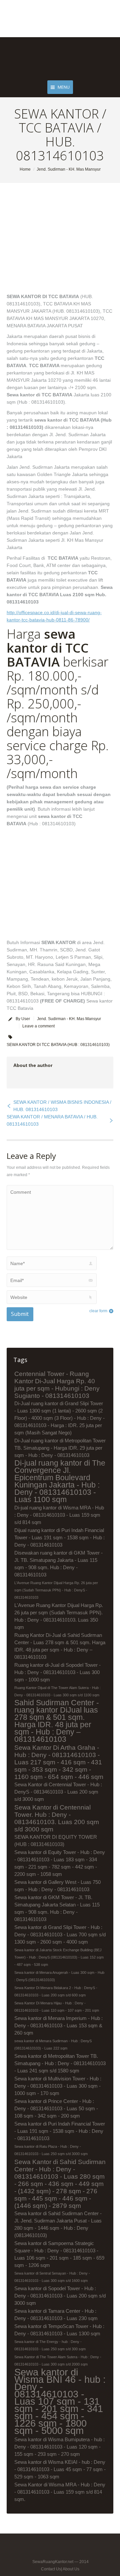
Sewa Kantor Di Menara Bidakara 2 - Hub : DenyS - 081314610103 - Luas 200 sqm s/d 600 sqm (56, 1991)
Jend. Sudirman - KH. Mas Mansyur (69, 169)
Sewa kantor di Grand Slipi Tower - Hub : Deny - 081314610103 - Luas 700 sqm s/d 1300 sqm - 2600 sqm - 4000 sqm (60, 1934)
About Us (71, 2569)
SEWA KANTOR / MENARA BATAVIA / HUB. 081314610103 (52, 1120)
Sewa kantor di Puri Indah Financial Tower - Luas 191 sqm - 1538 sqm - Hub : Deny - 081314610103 (60, 2131)
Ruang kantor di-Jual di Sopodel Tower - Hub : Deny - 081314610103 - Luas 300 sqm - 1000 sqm (57, 1672)
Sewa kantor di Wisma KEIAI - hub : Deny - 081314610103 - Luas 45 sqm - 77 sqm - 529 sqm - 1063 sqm (60, 2469)
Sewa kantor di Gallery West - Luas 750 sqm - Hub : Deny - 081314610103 (57, 1886)
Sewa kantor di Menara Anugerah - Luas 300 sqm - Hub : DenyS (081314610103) (59, 1976)
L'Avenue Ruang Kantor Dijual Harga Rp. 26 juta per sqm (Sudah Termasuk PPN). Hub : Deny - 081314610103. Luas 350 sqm (59, 1616)
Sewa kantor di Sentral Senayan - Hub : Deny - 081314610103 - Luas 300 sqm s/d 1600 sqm (52, 2277)
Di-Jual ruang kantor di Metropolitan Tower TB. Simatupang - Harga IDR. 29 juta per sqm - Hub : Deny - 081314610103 (60, 1448)
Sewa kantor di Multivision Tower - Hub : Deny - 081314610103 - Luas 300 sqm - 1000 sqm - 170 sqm (58, 2086)
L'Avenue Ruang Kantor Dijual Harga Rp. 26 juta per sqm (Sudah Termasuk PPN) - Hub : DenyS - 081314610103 (56, 1590)
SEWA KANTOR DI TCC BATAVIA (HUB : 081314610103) (58, 1045)
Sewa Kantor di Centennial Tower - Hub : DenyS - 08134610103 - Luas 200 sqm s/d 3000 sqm (58, 1792)
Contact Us (51, 2569)
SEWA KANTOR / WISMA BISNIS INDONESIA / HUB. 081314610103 (62, 1106)
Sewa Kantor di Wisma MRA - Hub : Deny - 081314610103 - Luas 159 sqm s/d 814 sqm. (60, 2492)
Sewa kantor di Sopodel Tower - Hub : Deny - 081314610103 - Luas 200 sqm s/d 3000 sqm (60, 2296)
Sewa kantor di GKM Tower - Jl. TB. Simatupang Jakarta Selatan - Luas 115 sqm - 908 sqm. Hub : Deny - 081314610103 (57, 1908)
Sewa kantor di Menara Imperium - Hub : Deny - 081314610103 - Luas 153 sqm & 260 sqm (58, 2025)
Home (25, 169)
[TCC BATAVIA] (52, 242)
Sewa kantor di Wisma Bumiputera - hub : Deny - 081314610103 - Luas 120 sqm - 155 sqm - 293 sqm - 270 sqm (59, 2447)
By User (23, 1019)
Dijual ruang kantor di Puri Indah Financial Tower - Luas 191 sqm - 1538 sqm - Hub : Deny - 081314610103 (59, 1537)
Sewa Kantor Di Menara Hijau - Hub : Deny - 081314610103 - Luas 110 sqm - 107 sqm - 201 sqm (57, 2007)
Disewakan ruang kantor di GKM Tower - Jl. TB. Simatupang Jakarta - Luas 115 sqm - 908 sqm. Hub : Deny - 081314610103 (58, 1564)
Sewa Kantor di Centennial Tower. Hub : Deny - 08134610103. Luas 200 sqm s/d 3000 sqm (57, 1818)
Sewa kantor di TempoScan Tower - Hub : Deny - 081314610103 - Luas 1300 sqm (59, 2330)
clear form (98, 1311)
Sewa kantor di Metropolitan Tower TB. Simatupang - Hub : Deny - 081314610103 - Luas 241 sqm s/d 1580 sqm (60, 2063)
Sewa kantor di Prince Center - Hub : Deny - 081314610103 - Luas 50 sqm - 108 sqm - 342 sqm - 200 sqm (56, 2108)
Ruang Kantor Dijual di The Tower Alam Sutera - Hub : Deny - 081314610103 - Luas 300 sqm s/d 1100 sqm (57, 1691)
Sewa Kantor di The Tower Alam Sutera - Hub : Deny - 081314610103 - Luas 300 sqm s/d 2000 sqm (58, 2361)
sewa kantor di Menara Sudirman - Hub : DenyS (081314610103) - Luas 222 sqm (53, 2045)
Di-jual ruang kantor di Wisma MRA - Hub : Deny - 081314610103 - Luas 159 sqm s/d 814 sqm (59, 1515)
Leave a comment (38, 1026)
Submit (20, 1314)
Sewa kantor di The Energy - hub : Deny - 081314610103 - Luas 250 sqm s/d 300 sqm (50, 2345)
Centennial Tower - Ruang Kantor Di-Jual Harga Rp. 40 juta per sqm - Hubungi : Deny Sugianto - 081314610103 (57, 1385)
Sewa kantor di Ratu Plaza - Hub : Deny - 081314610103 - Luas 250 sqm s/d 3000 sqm (51, 2150)
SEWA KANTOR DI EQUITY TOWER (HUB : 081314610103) (56, 1841)
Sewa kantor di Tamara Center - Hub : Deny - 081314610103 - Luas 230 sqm (56, 2315)
